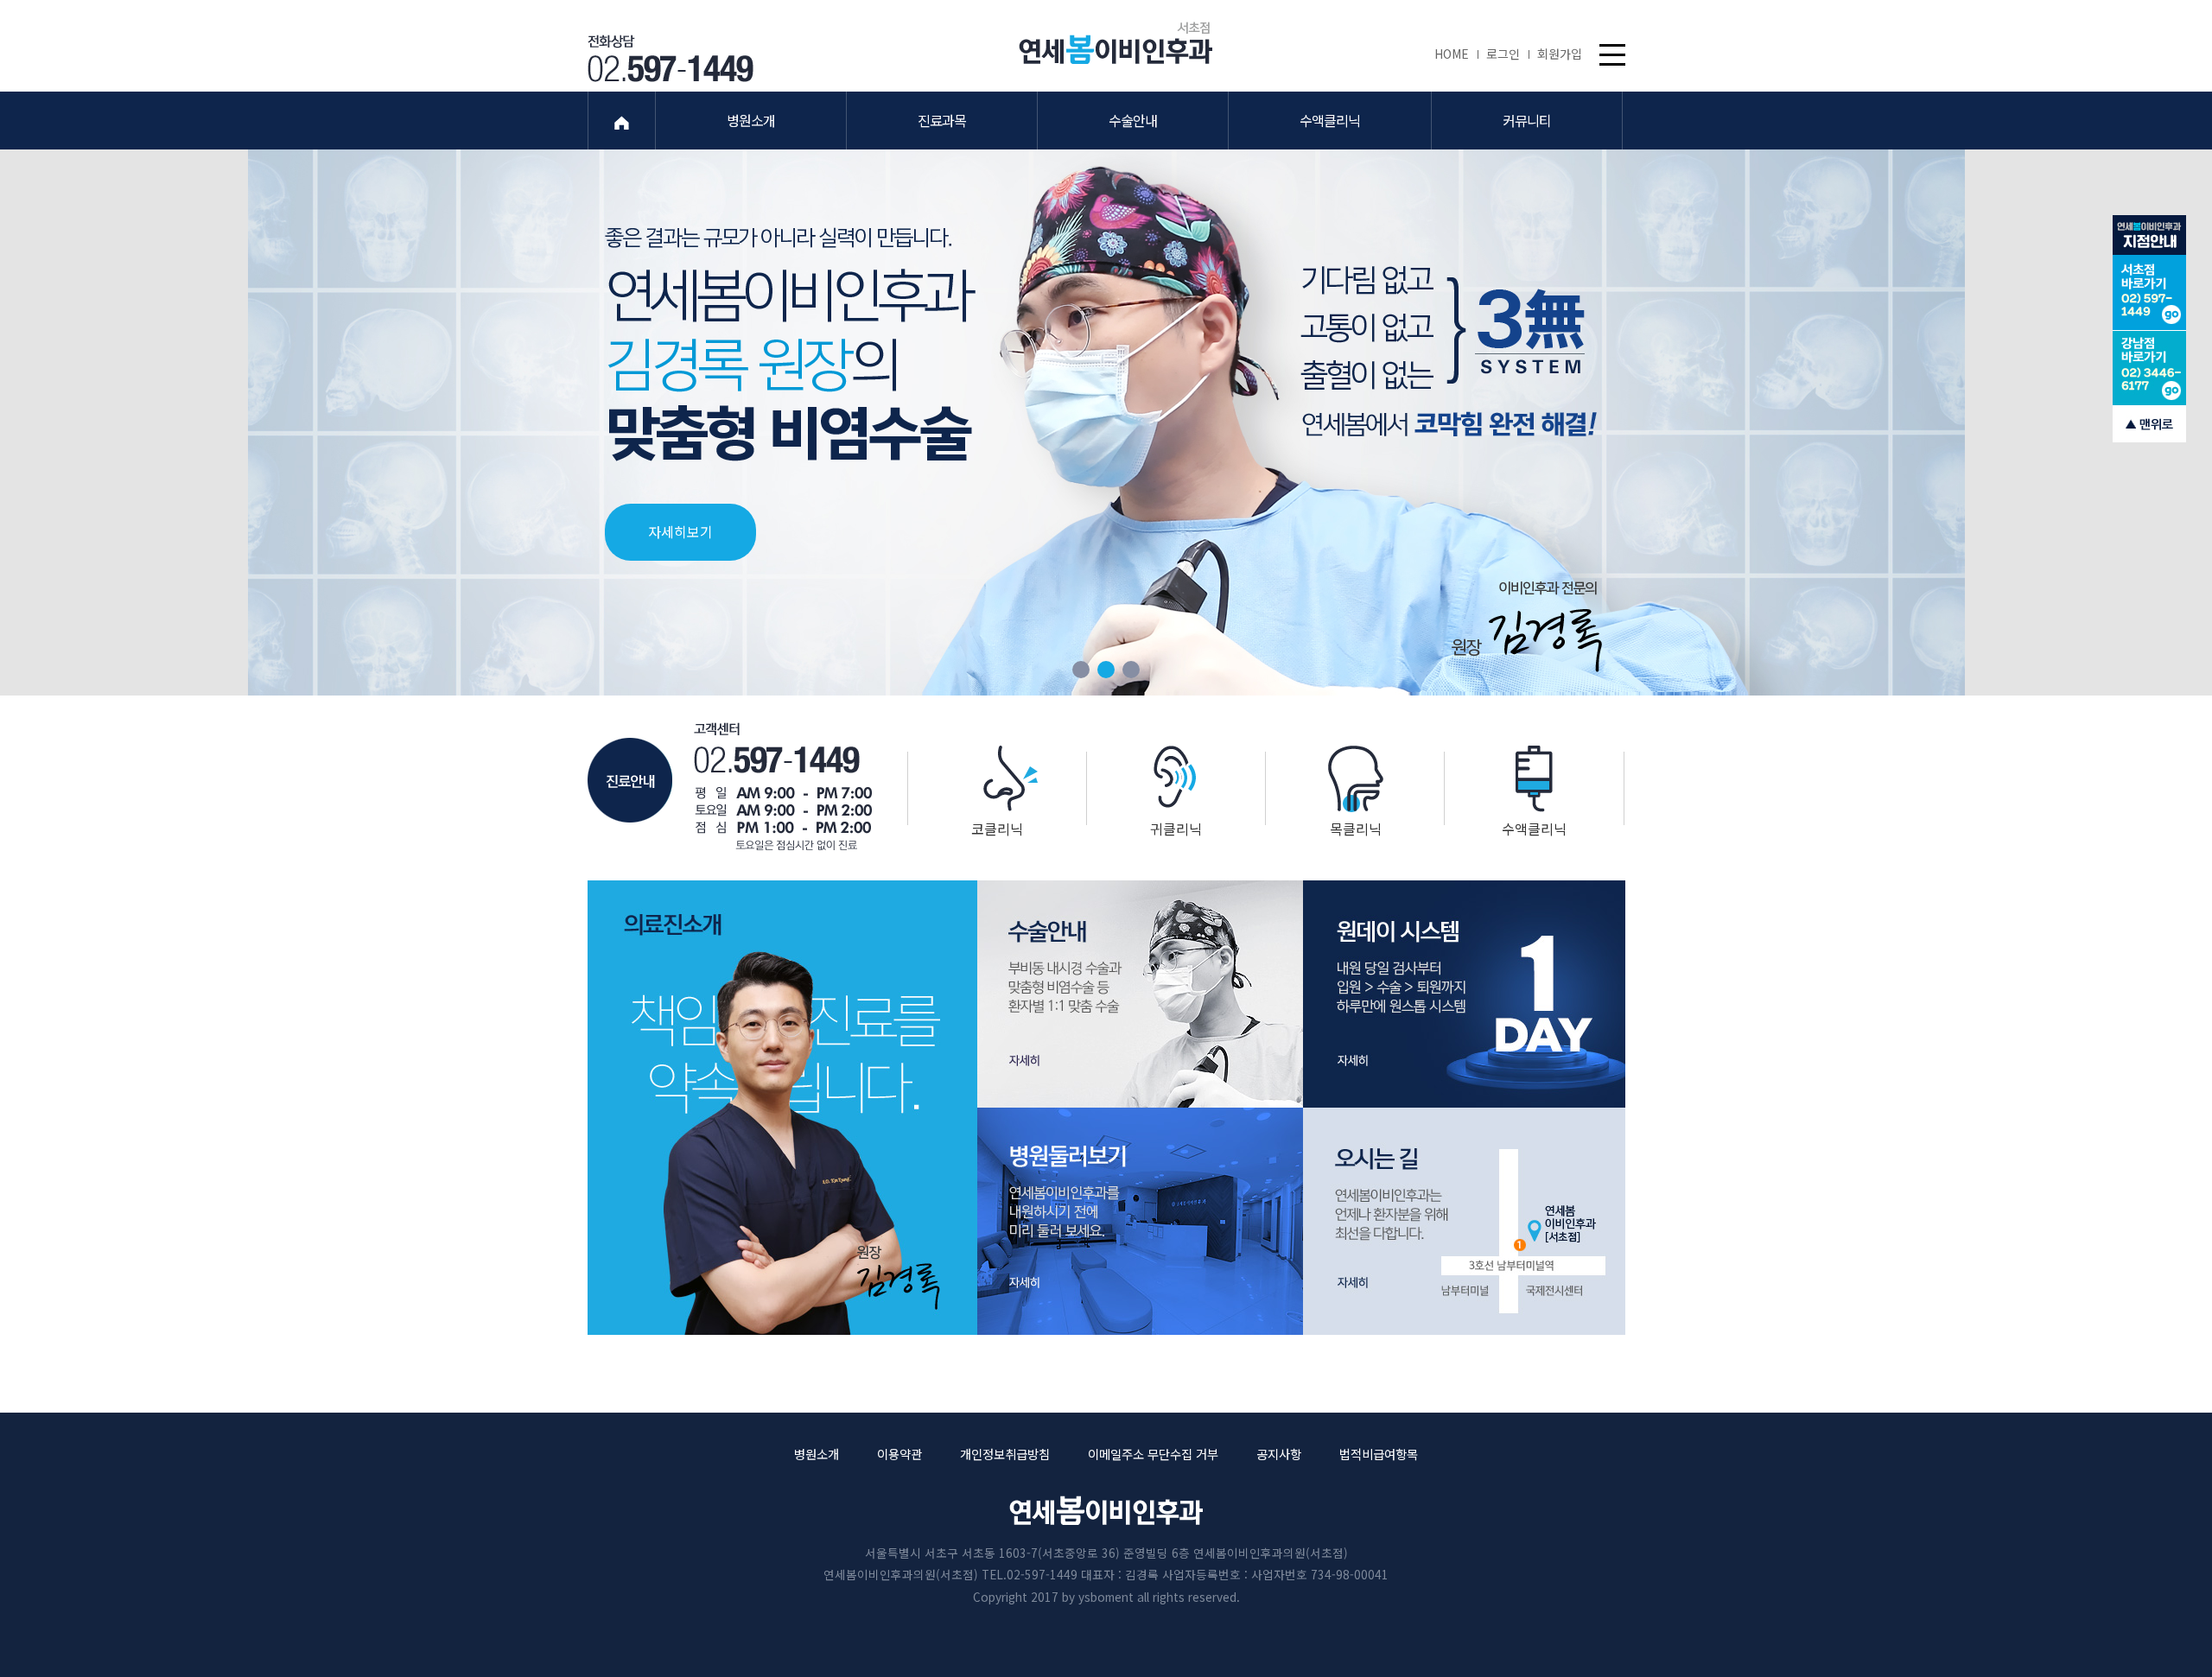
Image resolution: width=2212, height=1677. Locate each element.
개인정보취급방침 (1005, 1454)
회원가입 (1560, 54)
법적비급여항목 (1379, 1454)
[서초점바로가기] (2149, 293)
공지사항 (1279, 1454)
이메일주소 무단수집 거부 (1153, 1454)
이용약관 (899, 1454)
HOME (1452, 54)
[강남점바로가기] (2149, 368)
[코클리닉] (998, 778)
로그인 (1503, 54)
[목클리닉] (1355, 779)
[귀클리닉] (1176, 777)
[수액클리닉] (1534, 779)
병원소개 (817, 1454)
